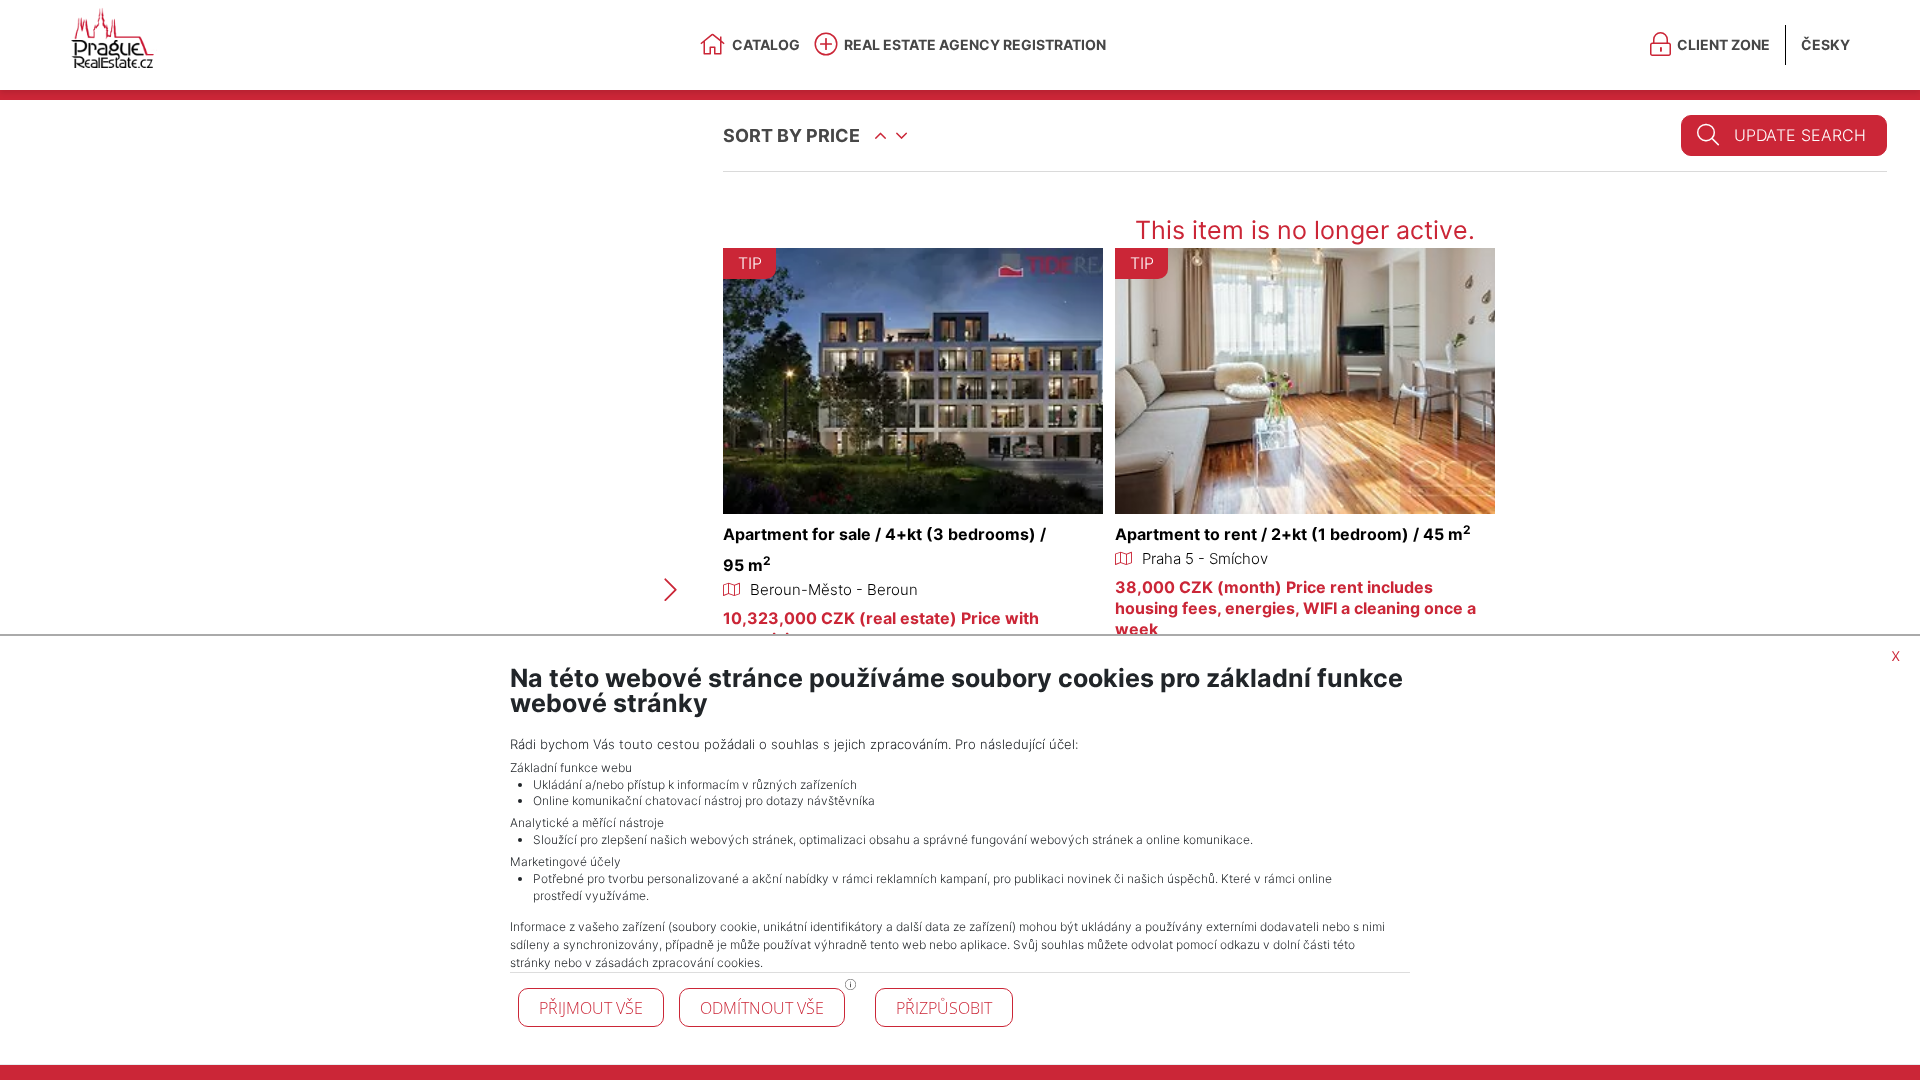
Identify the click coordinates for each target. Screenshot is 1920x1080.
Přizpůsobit (944, 1008)
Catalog (766, 44)
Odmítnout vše (762, 1008)
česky (1825, 44)
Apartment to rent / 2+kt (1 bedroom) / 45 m (1293, 534)
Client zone (1723, 44)
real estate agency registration (975, 44)
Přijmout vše (591, 1008)
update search (1800, 135)
